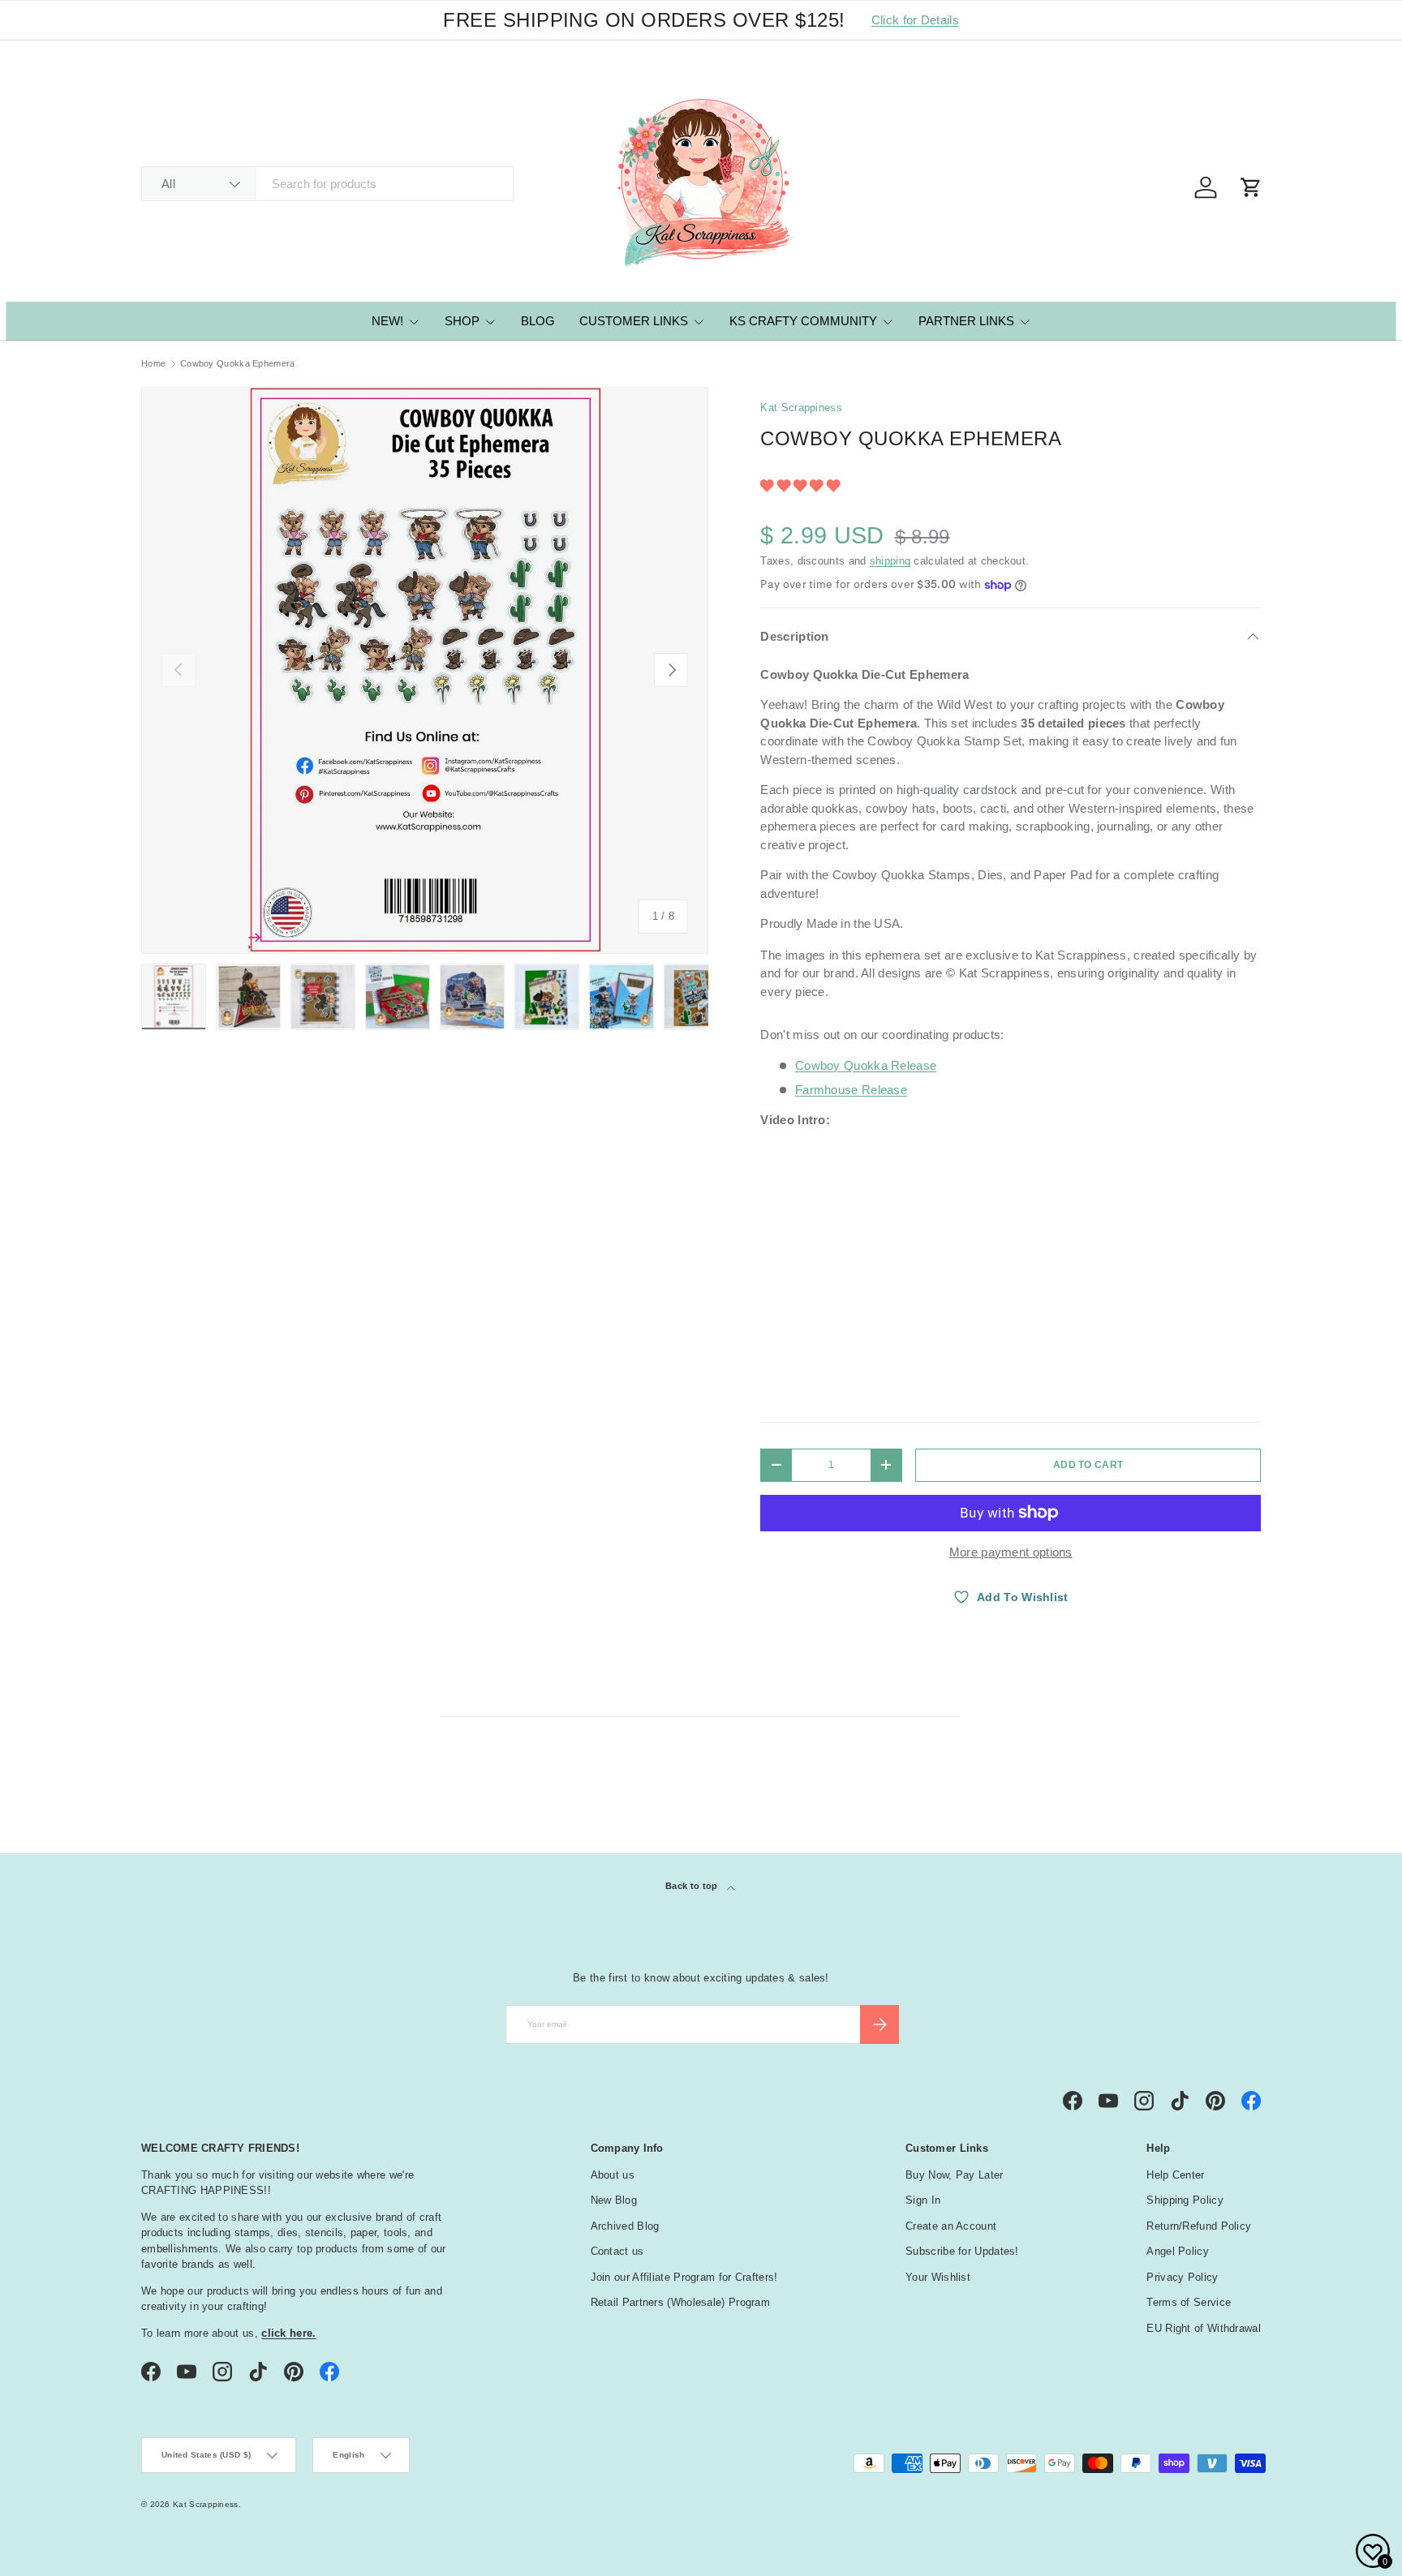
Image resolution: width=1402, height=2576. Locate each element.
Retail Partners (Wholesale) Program (681, 2302)
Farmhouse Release (851, 1090)
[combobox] (327, 184)
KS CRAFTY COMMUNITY (803, 321)
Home (153, 364)
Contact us (617, 2251)
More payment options (1011, 1552)
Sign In (923, 2200)
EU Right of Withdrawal (1204, 2328)
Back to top (693, 1886)
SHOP (462, 321)
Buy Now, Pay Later (954, 2175)
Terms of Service (1189, 2302)
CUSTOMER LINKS (634, 321)
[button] (802, 485)
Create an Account (951, 2226)
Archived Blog (625, 2226)
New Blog (614, 2200)
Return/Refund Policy (1199, 2226)
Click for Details (915, 20)
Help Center (1175, 2175)
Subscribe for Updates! (962, 2251)
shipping (890, 561)
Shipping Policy (1185, 2200)
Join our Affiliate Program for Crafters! (684, 2277)
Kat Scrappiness (801, 408)
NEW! (387, 321)
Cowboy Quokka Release (866, 1065)
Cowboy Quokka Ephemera (238, 364)
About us (613, 2175)
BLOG (538, 321)
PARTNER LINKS (966, 321)
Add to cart (1088, 1465)
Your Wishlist (938, 2277)
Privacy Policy (1182, 2277)
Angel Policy (1178, 2251)
